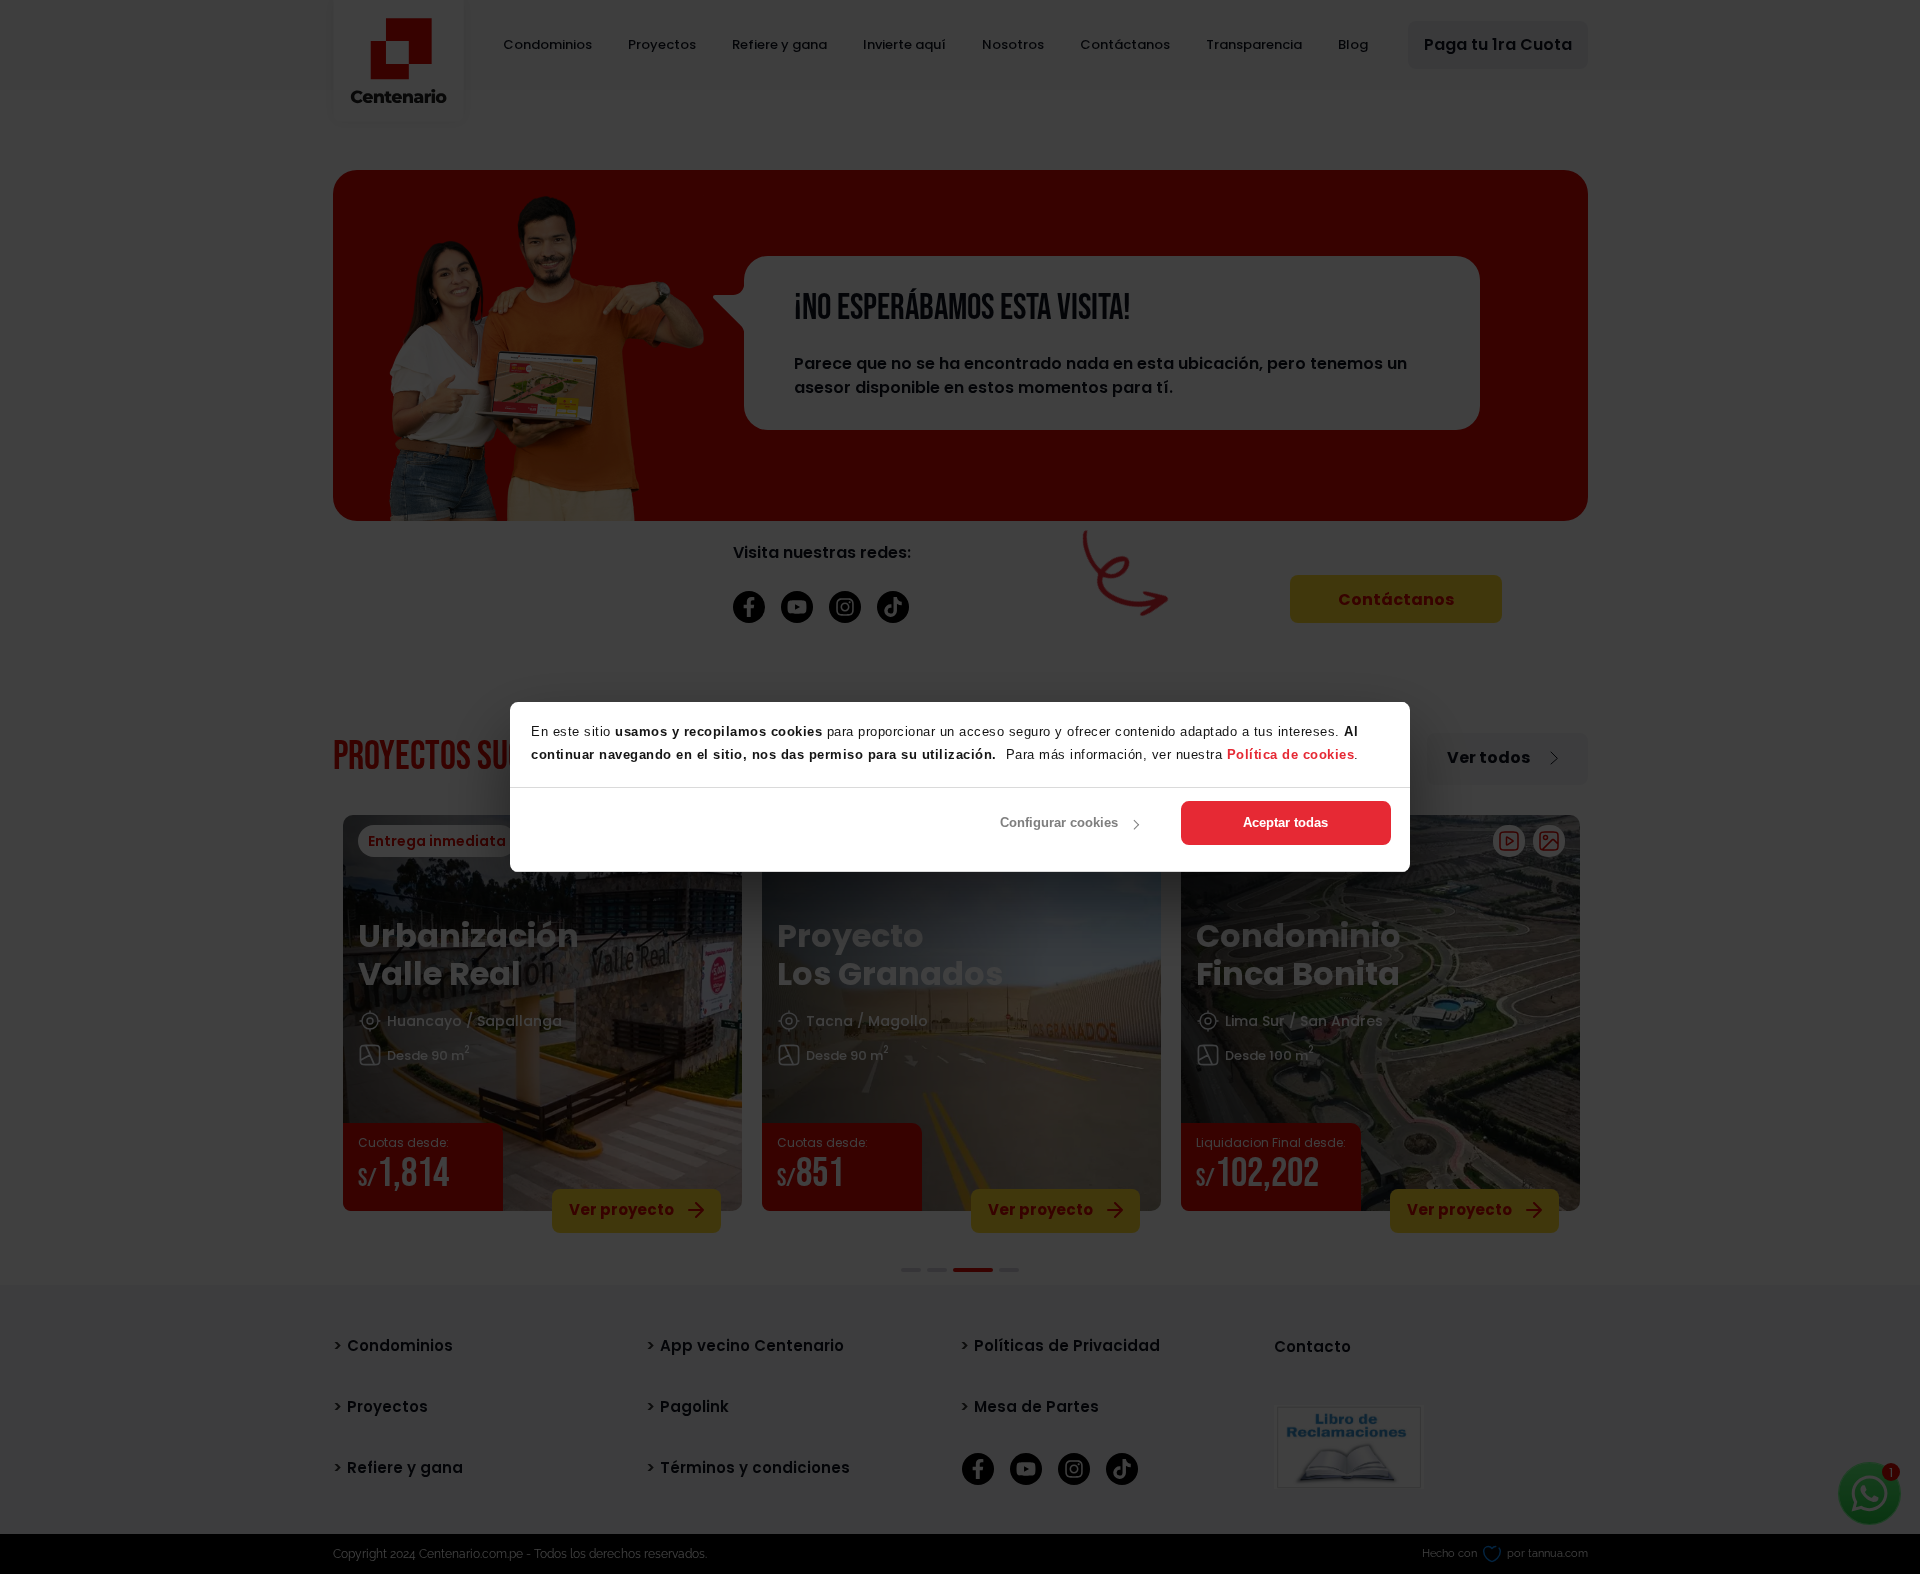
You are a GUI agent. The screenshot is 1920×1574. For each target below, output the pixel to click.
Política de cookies (1291, 754)
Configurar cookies (1059, 822)
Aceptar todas (1285, 822)
